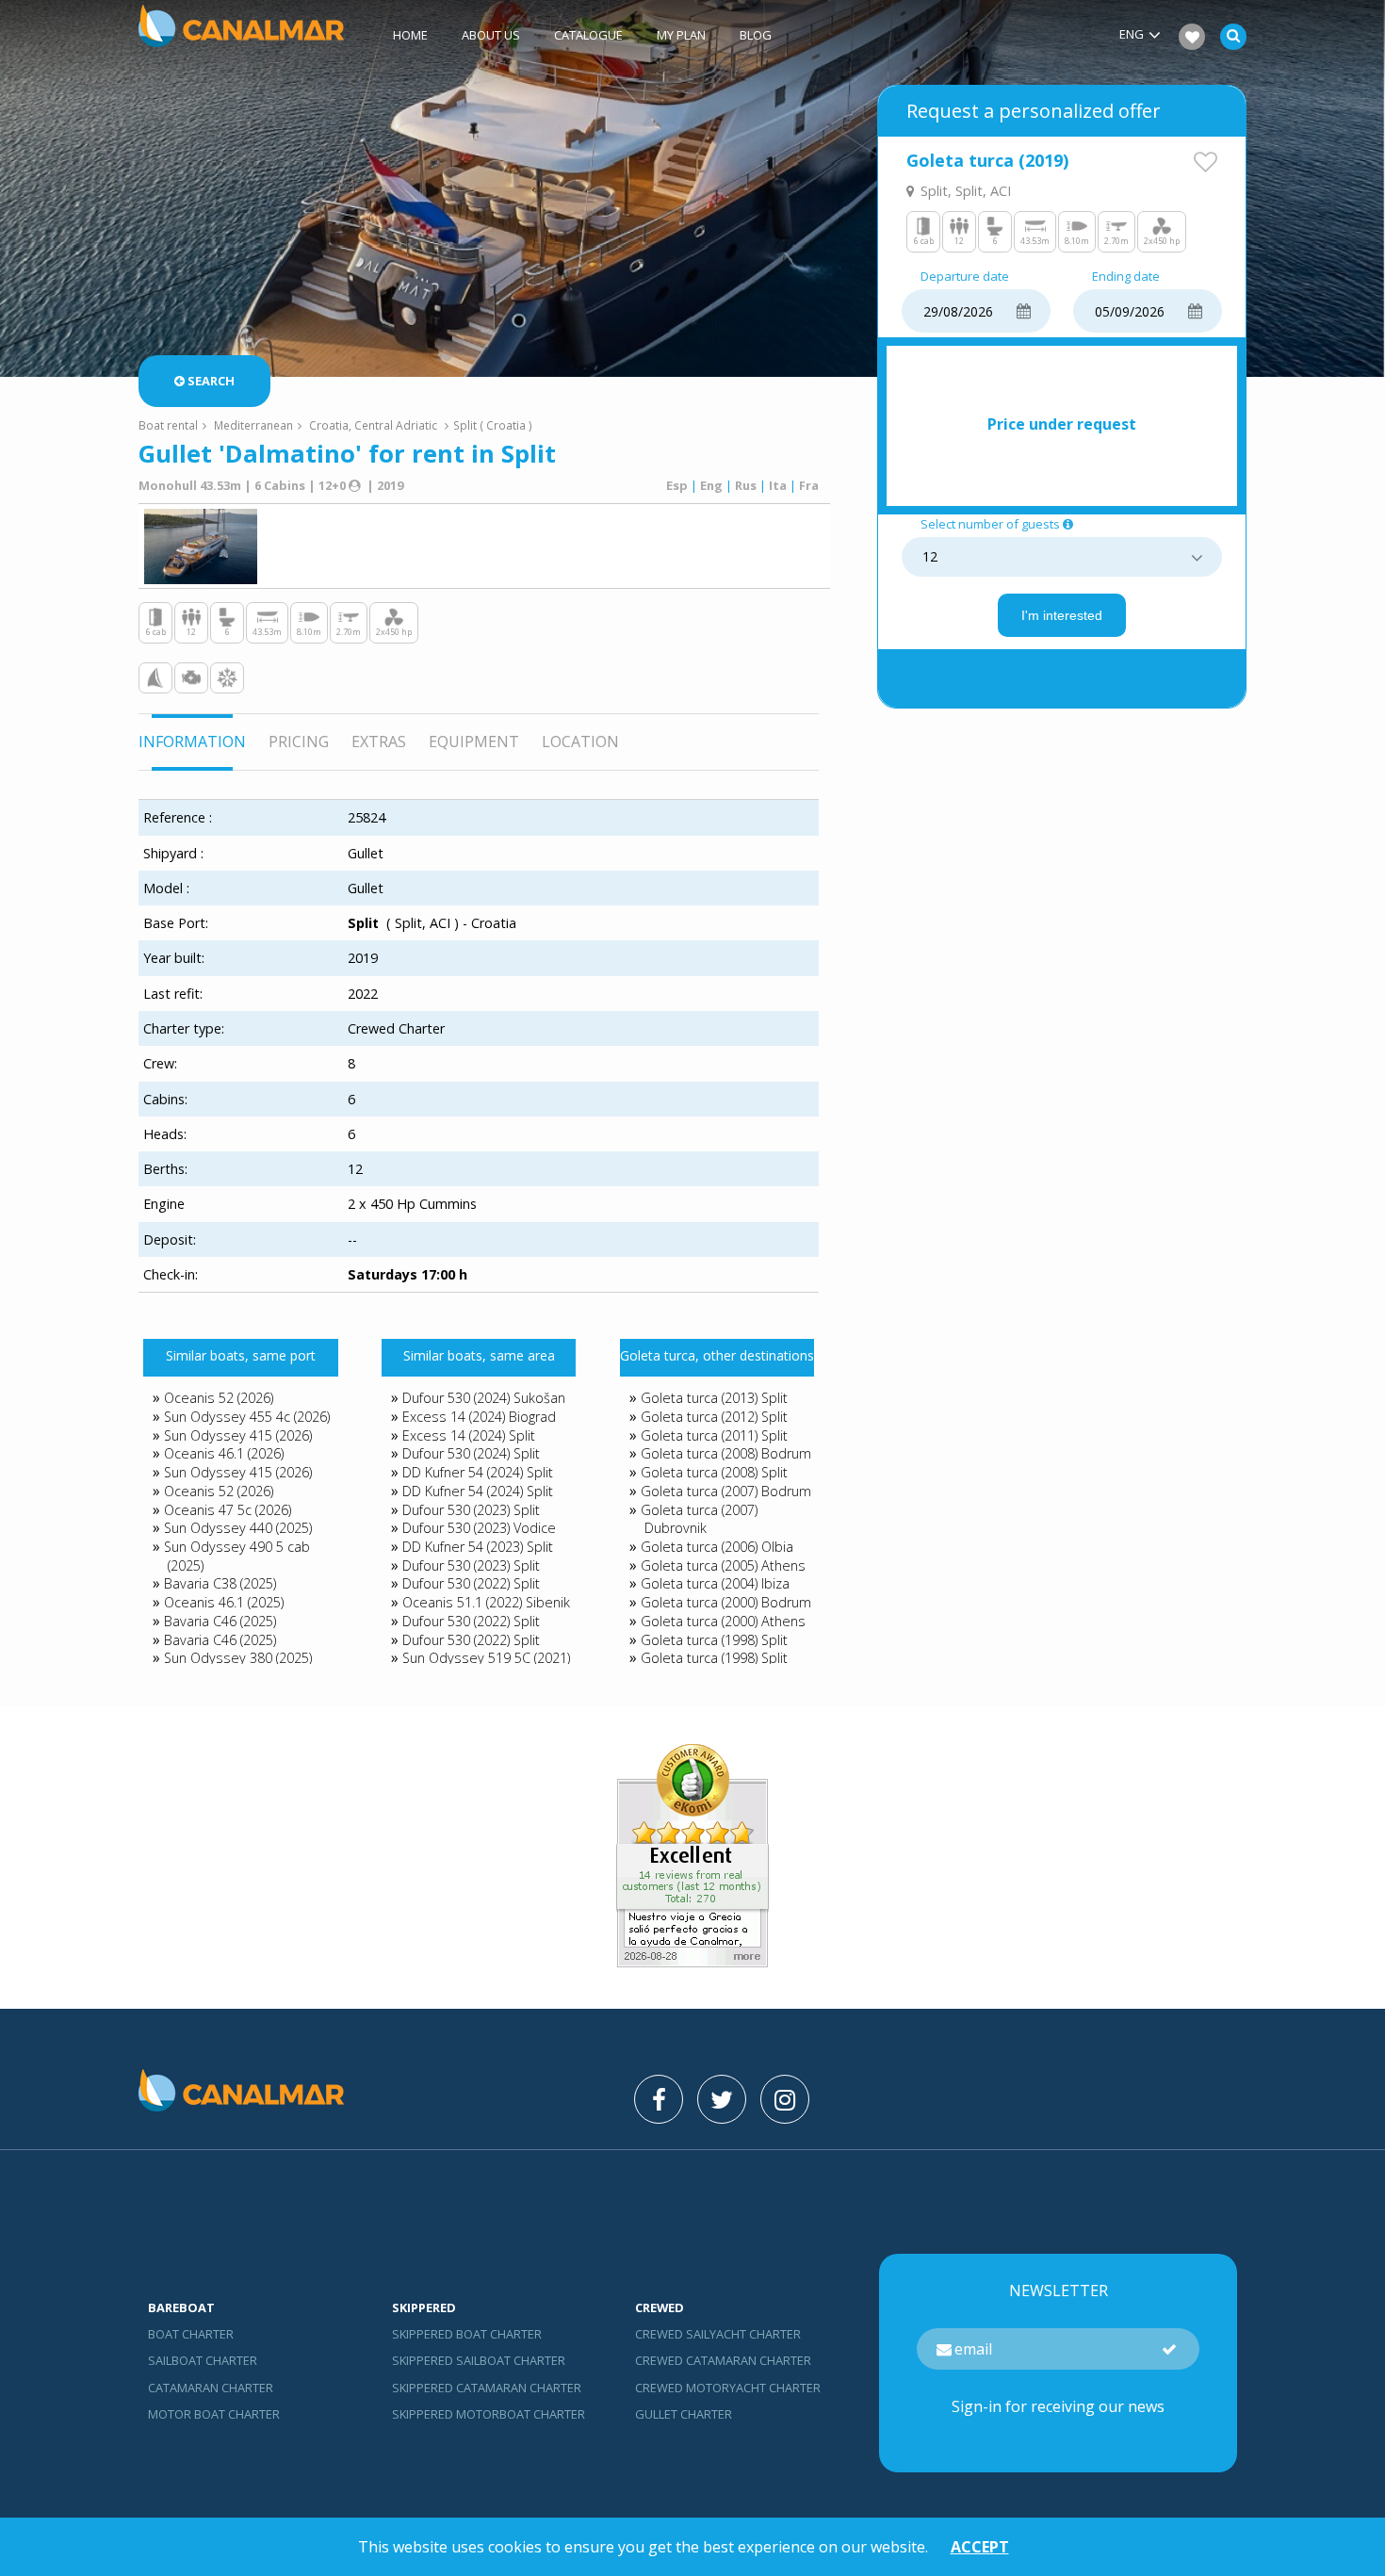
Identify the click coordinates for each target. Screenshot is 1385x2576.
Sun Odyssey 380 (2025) (238, 1658)
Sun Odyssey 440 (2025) (238, 1528)
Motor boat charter (214, 2414)
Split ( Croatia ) (493, 425)
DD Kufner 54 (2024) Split (478, 1472)
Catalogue (588, 35)
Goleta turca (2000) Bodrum (726, 1602)
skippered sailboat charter (479, 2360)
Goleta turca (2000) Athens (723, 1621)
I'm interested (1062, 615)
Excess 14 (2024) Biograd (479, 1417)
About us (491, 35)
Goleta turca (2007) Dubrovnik (699, 1519)
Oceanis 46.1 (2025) (224, 1602)
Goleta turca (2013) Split (714, 1398)
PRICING (299, 742)
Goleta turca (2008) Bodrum (726, 1453)
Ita (778, 485)
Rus (746, 485)
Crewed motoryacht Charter (728, 2388)
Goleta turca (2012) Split (714, 1417)
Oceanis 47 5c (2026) (228, 1510)
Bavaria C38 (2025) (220, 1583)
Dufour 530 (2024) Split (471, 1453)
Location (580, 742)
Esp (677, 485)
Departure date (965, 277)
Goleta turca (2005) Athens (723, 1565)
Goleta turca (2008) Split (714, 1472)
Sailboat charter (203, 2360)
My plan (681, 35)
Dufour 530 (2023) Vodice (479, 1528)
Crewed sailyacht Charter (718, 2334)
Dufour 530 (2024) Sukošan (484, 1398)
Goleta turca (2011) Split (714, 1435)
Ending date (1126, 277)
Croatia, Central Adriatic (373, 425)
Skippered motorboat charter (489, 2414)
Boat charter (191, 2334)
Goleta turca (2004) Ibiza (715, 1583)
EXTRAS (379, 742)
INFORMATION (192, 742)
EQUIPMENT (474, 742)
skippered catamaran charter (487, 2388)
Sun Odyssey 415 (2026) (238, 1435)
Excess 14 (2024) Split (469, 1435)
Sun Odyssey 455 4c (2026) (247, 1417)
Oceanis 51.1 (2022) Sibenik (486, 1602)
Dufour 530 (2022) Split (471, 1583)
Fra (809, 485)
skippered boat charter (467, 2334)
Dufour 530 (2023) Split (471, 1510)
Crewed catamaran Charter (723, 2360)
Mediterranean (253, 425)
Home (410, 35)
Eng (711, 485)
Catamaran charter (211, 2388)
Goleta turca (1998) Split (714, 1640)
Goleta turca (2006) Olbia (717, 1547)
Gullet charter (684, 2414)
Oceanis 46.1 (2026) (224, 1453)
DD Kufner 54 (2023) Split (478, 1547)
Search (211, 381)
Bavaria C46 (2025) (220, 1621)
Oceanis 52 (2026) (219, 1398)
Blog (756, 35)
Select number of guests (990, 525)
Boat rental (168, 425)
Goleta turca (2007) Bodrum (726, 1491)
